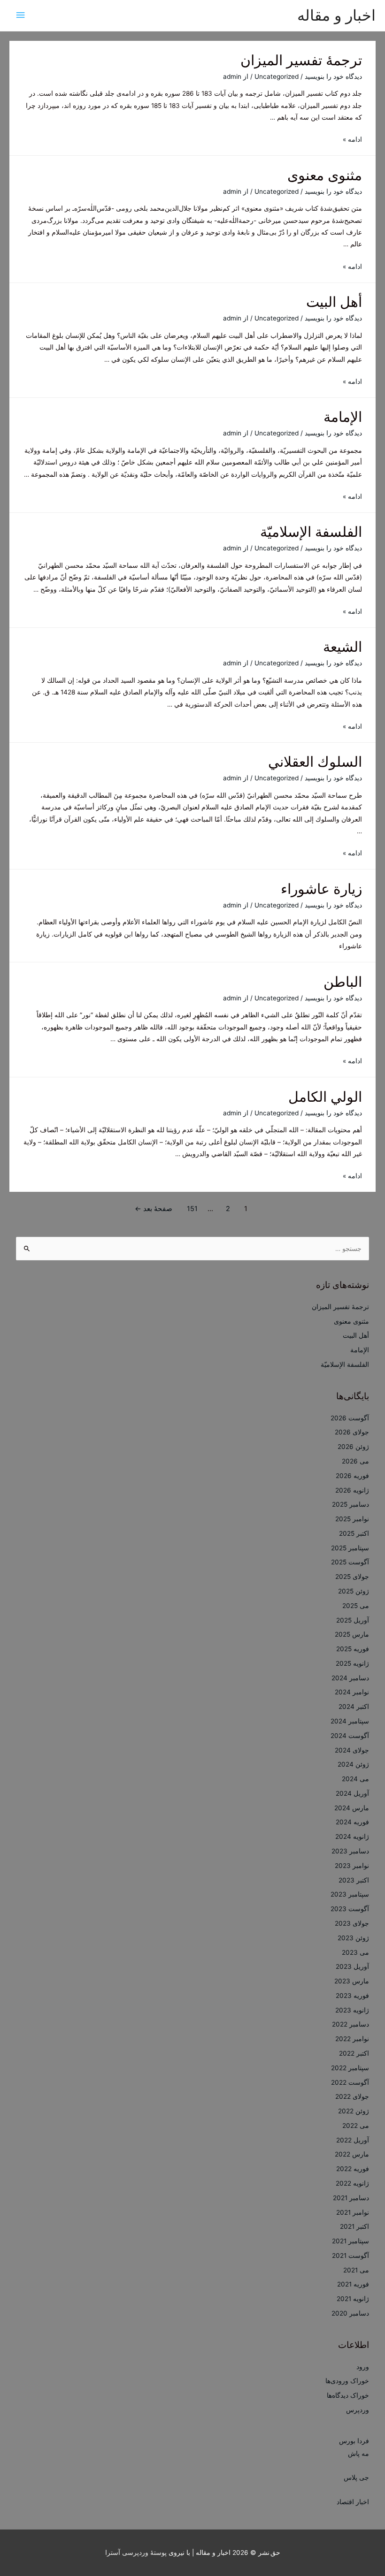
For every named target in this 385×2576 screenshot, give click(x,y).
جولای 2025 (352, 1577)
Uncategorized (277, 76)
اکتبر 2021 (354, 2226)
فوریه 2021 (353, 2284)
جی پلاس (356, 2477)
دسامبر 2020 (350, 2313)
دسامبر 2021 (351, 2198)
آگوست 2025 (350, 1562)
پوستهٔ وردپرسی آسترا (136, 2553)
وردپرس (358, 2410)
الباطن (343, 982)
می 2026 (355, 1461)
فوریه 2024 (352, 1822)
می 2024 (355, 1779)
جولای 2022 (352, 2096)
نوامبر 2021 (353, 2212)
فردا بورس (354, 2441)
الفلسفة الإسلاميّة (311, 532)
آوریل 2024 (352, 1793)
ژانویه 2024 (352, 1837)
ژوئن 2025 (354, 1591)
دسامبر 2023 (350, 1851)
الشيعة (343, 647)
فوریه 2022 (353, 2169)
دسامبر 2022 (350, 2024)
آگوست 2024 (350, 1736)
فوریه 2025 (353, 1649)
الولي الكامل (325, 1097)
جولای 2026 (352, 1432)
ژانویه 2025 (352, 1663)
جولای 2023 (352, 1923)
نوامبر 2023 (352, 1866)
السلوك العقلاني (315, 762)
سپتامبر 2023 (350, 1894)
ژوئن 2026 (353, 1447)
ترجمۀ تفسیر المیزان (301, 60)
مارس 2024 (352, 1808)
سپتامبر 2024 (350, 1721)
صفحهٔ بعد (154, 1209)
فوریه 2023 (352, 1996)
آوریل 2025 (353, 1620)
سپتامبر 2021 (350, 2241)
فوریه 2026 (352, 1476)
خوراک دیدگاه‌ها (348, 2395)
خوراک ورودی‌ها (347, 2381)
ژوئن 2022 (354, 2111)
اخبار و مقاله (336, 15)
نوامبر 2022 (352, 2039)
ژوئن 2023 (353, 1938)
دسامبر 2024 (350, 1678)
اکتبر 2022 (354, 2053)
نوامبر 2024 (352, 1692)
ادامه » (352, 139)
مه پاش (358, 2454)
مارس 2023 (352, 1981)
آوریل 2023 (352, 1966)
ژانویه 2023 (352, 2010)
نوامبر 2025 (352, 1519)
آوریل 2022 (353, 2140)
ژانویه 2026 (352, 1490)
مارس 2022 (352, 2154)
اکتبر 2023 (354, 1880)
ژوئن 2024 (353, 1764)
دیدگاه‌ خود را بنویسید (333, 76)
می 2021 (356, 2270)
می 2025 (356, 1606)
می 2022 (356, 2126)
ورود (363, 2367)
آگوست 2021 (350, 2256)
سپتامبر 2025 (350, 1548)
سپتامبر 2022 (350, 2068)
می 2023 (355, 1952)
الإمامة (343, 417)
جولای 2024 (352, 1750)
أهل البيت (334, 302)
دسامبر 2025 (350, 1504)
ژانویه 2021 (353, 2299)
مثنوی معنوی (325, 175)
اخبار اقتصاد (353, 2502)
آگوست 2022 (350, 2082)
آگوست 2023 (350, 1909)
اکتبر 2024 (354, 1707)
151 (192, 1209)
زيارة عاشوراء (321, 889)
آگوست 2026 (350, 1418)
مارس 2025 (352, 1634)
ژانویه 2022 (352, 2183)
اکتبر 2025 (354, 1533)
